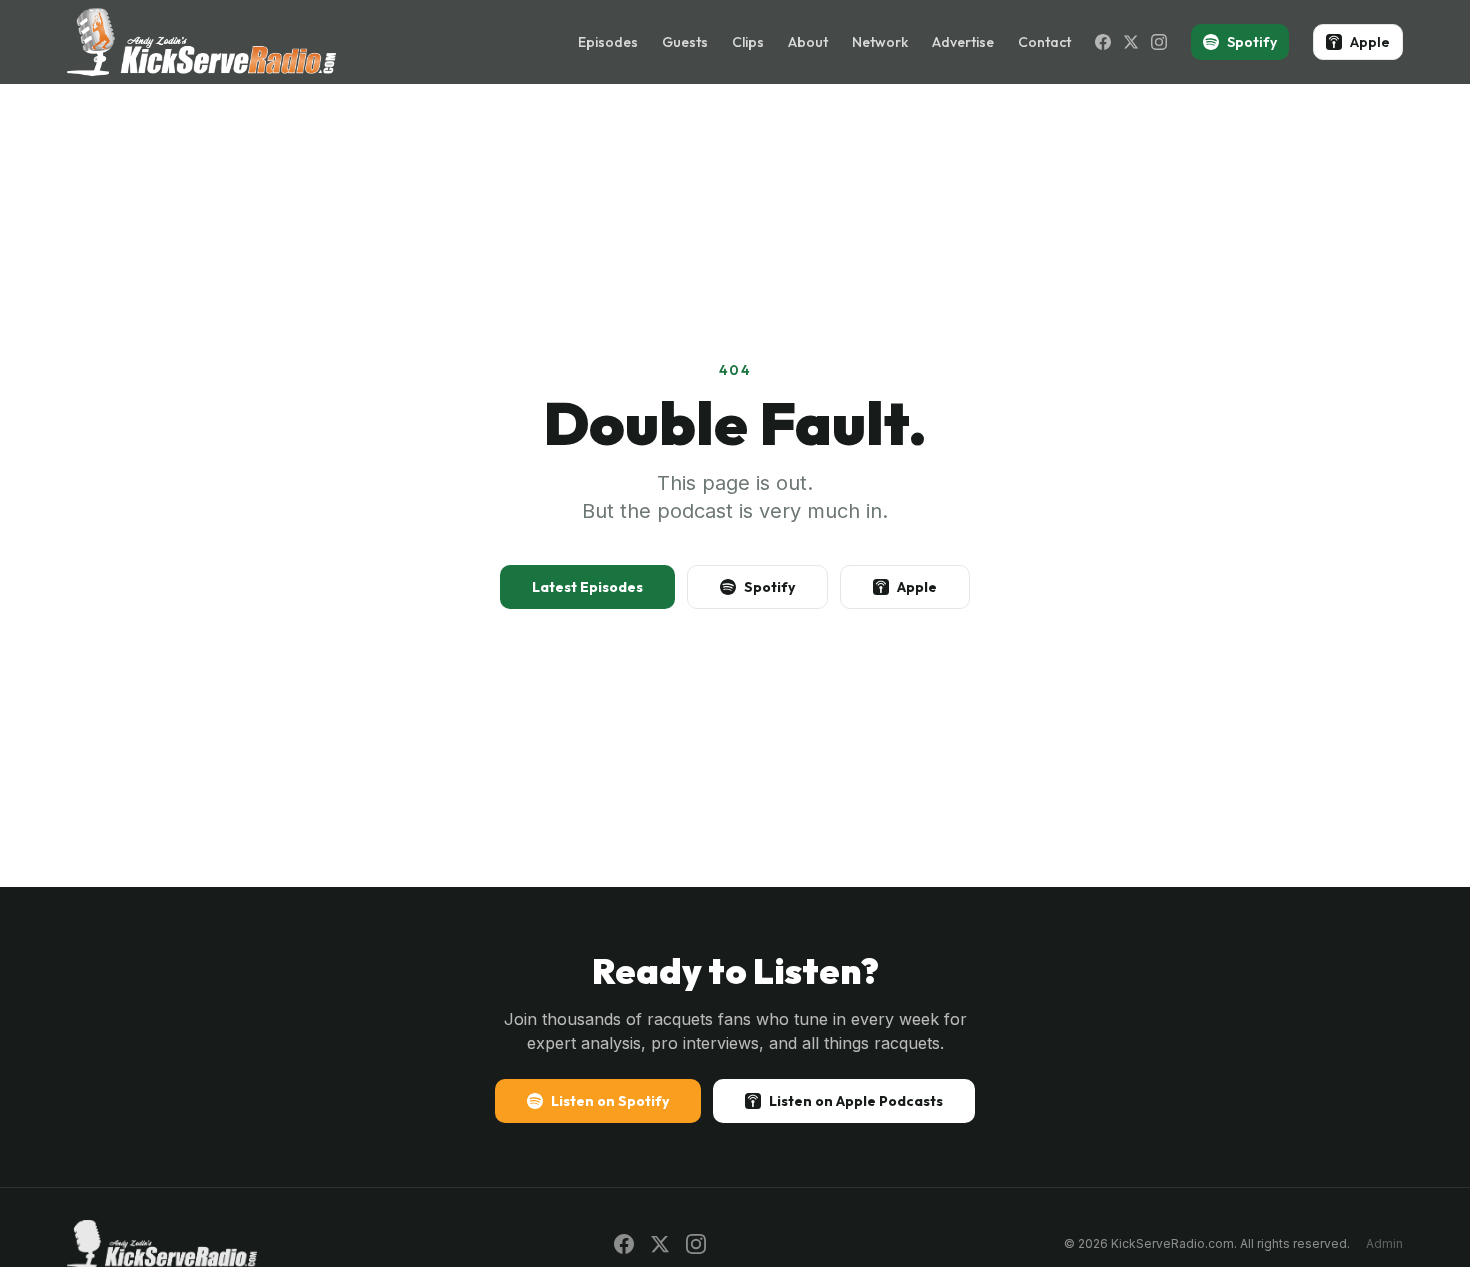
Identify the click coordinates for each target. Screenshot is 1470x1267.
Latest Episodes (587, 587)
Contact (1044, 42)
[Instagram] (1159, 42)
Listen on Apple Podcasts (856, 1101)
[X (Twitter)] (1131, 42)
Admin (1384, 1243)
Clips (748, 42)
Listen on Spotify (610, 1101)
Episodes (608, 42)
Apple (1370, 42)
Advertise (963, 42)
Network (880, 42)
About (808, 42)
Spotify (1252, 42)
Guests (685, 42)
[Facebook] (1103, 42)
